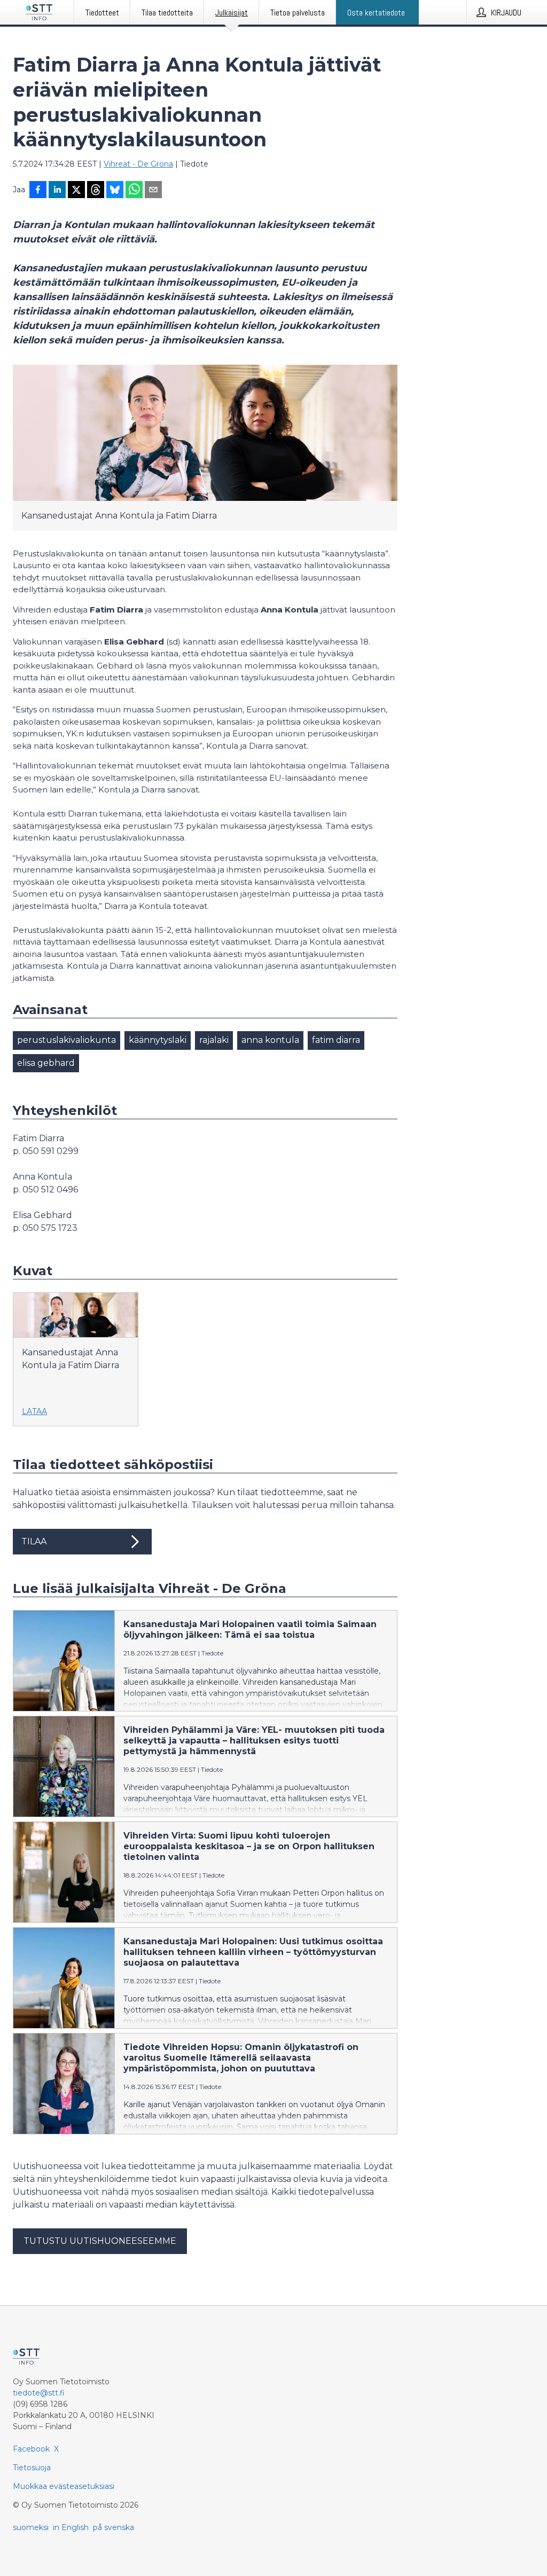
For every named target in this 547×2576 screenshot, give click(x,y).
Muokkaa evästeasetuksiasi (64, 2486)
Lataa (34, 1411)
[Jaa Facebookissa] (38, 191)
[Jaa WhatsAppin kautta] (134, 191)
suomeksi (31, 2527)
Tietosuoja (32, 2468)
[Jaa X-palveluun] (76, 191)
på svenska (114, 2527)
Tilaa (34, 1541)
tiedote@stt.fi (39, 2393)
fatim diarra (336, 1040)
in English (71, 2527)
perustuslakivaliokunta (67, 1040)
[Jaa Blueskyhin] (115, 191)
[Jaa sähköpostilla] (153, 191)
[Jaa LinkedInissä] (57, 191)
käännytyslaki (158, 1040)
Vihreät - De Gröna (138, 164)
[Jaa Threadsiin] (96, 191)
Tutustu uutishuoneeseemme (100, 2241)
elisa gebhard (46, 1063)
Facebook (31, 2449)
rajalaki (214, 1040)
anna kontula (270, 1040)
